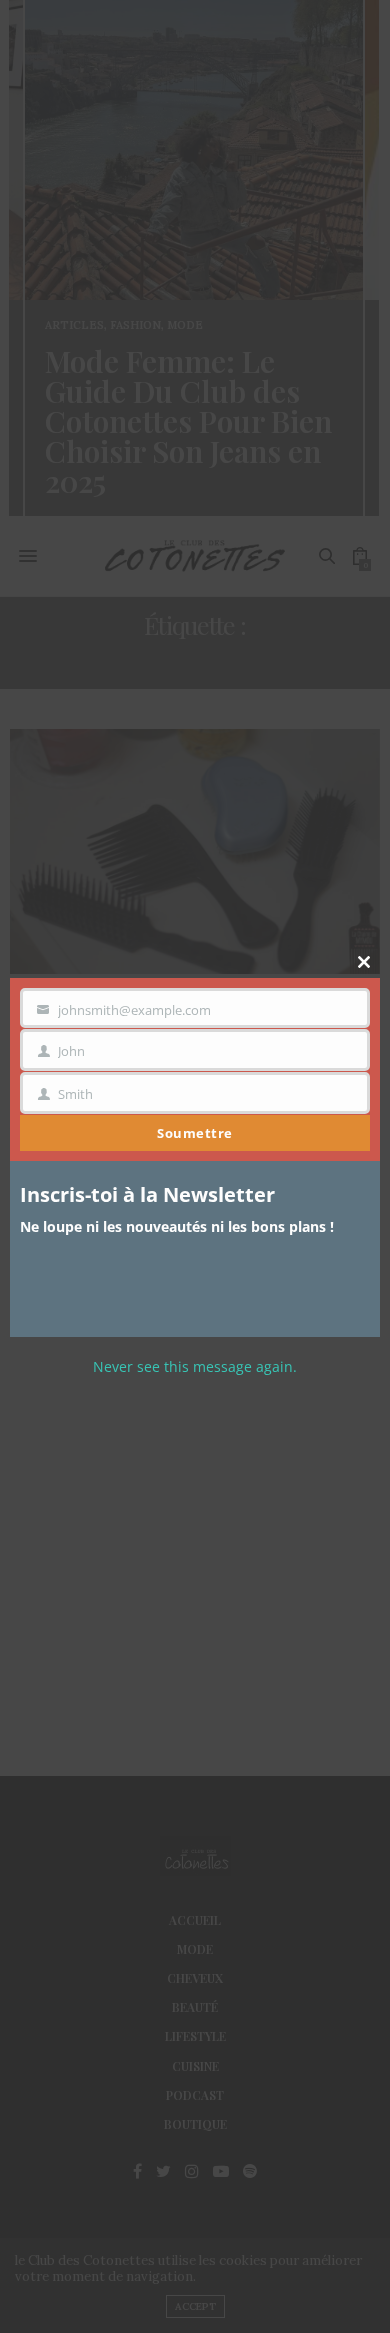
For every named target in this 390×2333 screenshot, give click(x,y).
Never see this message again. (195, 1366)
